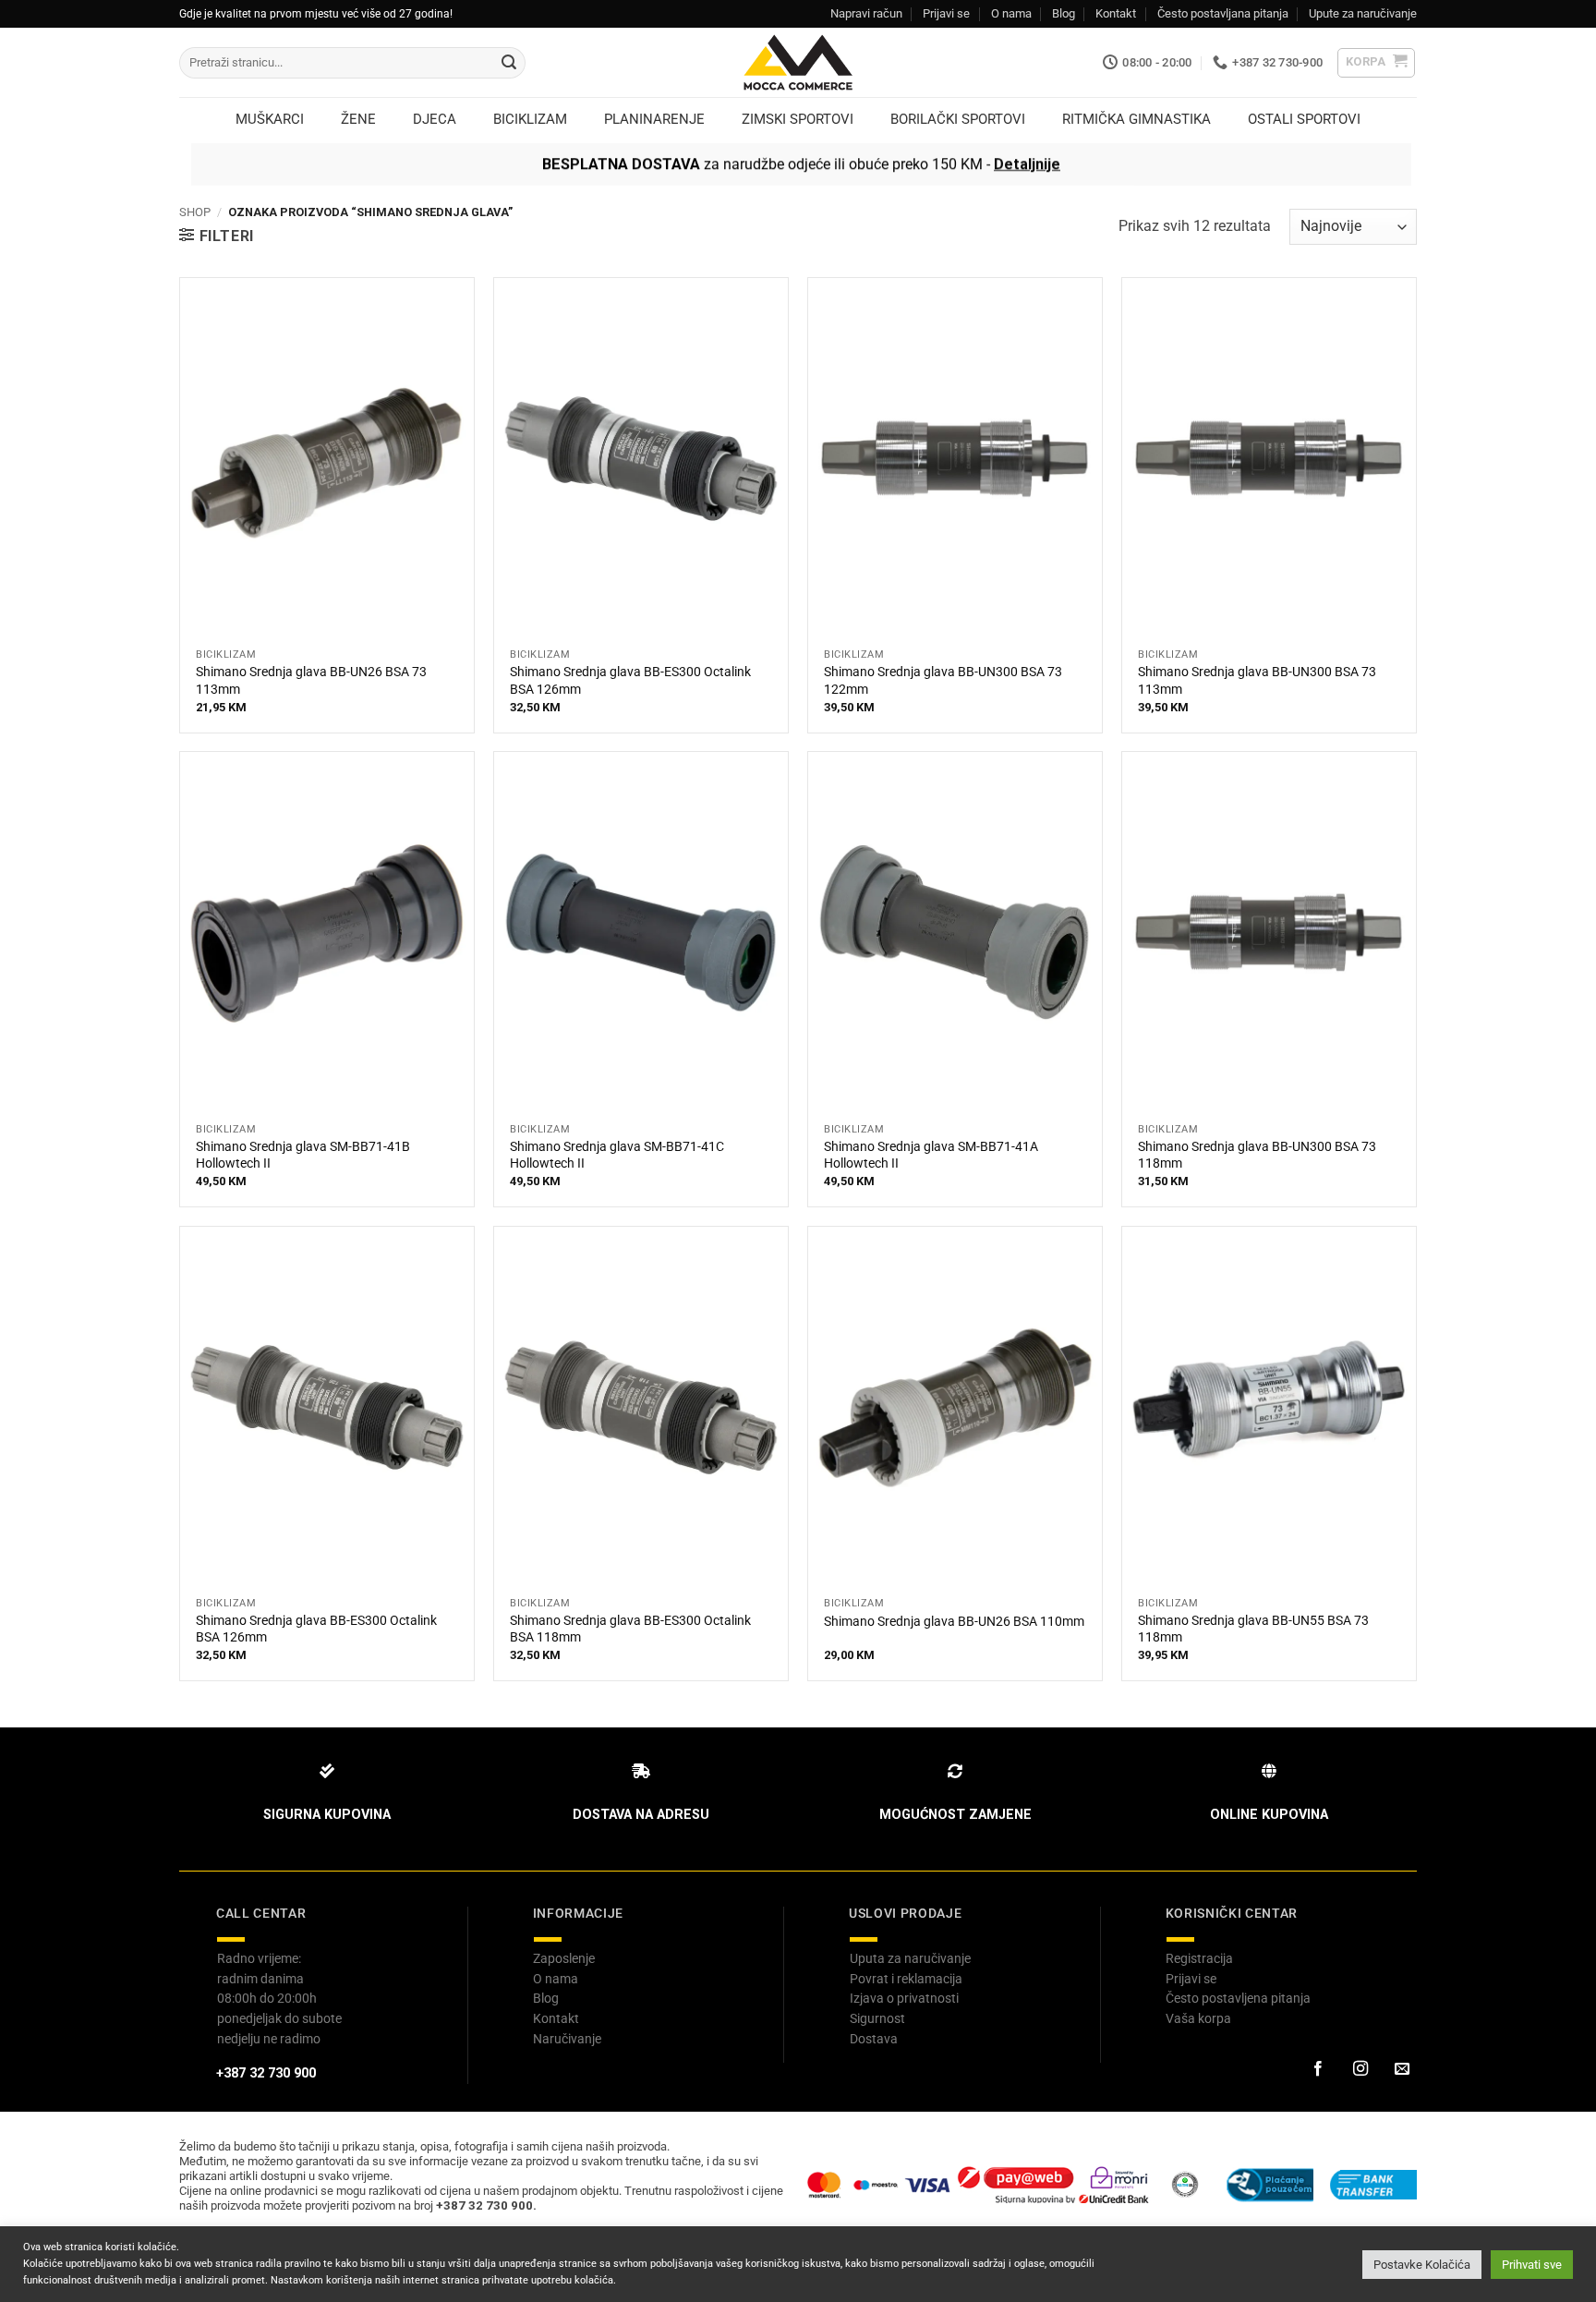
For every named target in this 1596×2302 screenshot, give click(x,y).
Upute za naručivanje (1363, 13)
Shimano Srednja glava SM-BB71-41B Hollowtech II (303, 1156)
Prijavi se (946, 13)
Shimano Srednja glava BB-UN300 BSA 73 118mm (1257, 1156)
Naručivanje (567, 2039)
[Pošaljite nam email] (1402, 2069)
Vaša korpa (1198, 2018)
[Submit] (509, 63)
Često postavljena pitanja (1238, 1998)
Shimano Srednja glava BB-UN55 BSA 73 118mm (1253, 1630)
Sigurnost (877, 2018)
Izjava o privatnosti (904, 1998)
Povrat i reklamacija (906, 1979)
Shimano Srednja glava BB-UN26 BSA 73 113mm (311, 681)
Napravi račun (866, 13)
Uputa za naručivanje (910, 1958)
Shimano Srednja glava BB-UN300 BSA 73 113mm (1257, 681)
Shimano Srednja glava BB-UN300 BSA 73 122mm (943, 681)
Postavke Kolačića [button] (1422, 2265)
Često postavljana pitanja (1223, 13)
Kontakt (1116, 13)
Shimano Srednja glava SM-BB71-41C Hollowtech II (617, 1156)
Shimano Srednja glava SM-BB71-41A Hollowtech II (931, 1156)
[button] (1377, 63)
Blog (1064, 13)
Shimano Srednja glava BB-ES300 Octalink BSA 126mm (630, 681)
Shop (195, 212)
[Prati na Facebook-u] (1318, 2069)
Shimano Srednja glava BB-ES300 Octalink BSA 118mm (630, 1630)
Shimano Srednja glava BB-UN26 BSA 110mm (954, 1622)
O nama (1011, 13)
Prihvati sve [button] (1532, 2265)
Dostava (874, 2039)
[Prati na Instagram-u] (1360, 2069)
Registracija (1199, 1958)
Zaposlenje (564, 1958)
